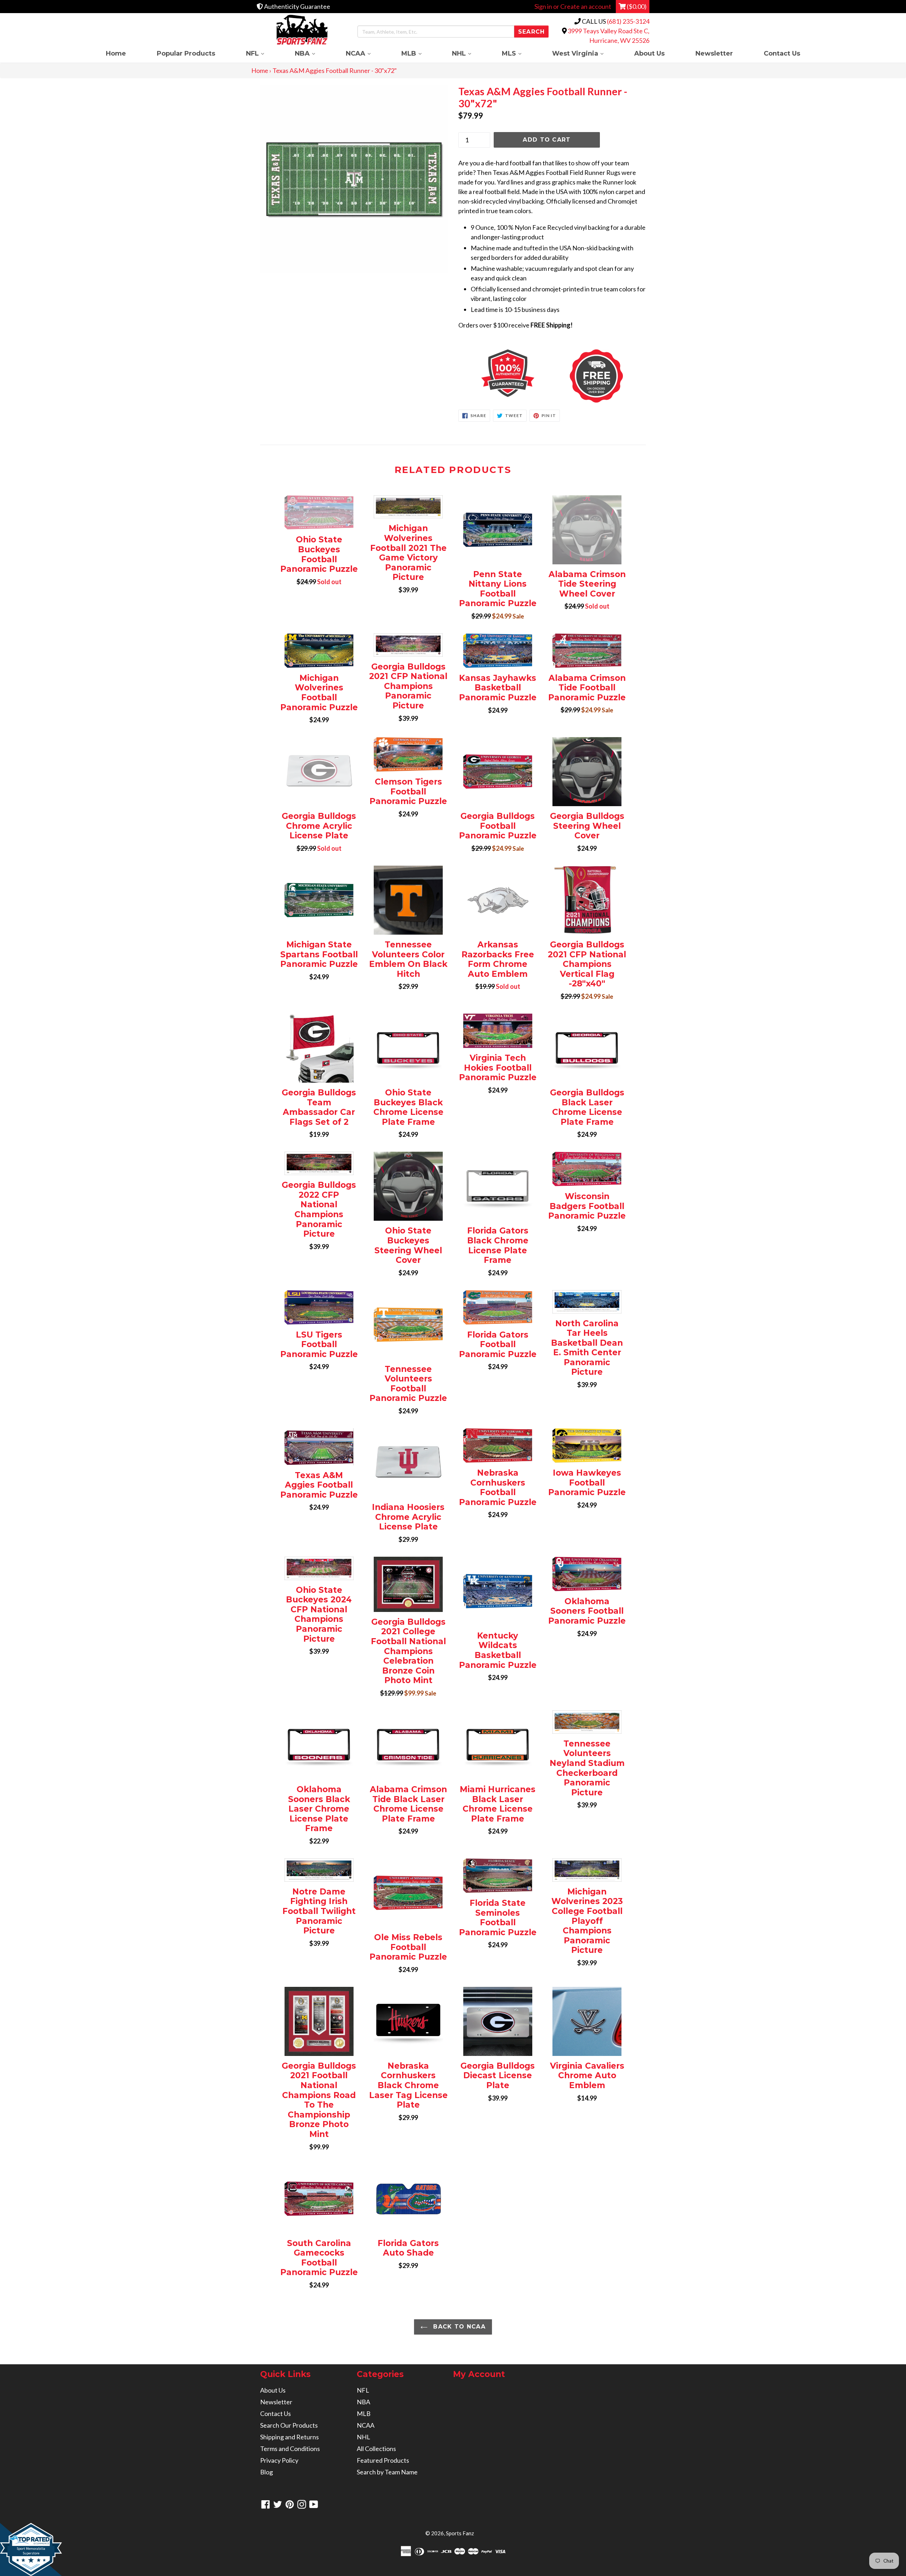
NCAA (366, 53)
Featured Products (383, 2460)
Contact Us (782, 53)
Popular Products (186, 53)
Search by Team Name (387, 2472)
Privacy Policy (279, 2460)
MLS (519, 53)
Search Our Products (289, 2425)
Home (116, 53)
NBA (312, 53)
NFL (263, 53)
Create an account (586, 6)
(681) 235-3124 (628, 21)
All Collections (376, 2449)
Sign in (543, 6)
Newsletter (714, 53)
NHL (469, 53)
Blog (266, 2472)
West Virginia (585, 53)
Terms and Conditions (290, 2449)
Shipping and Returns (289, 2437)
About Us (649, 53)
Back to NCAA (458, 2327)
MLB (419, 53)
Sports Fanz (460, 2533)
